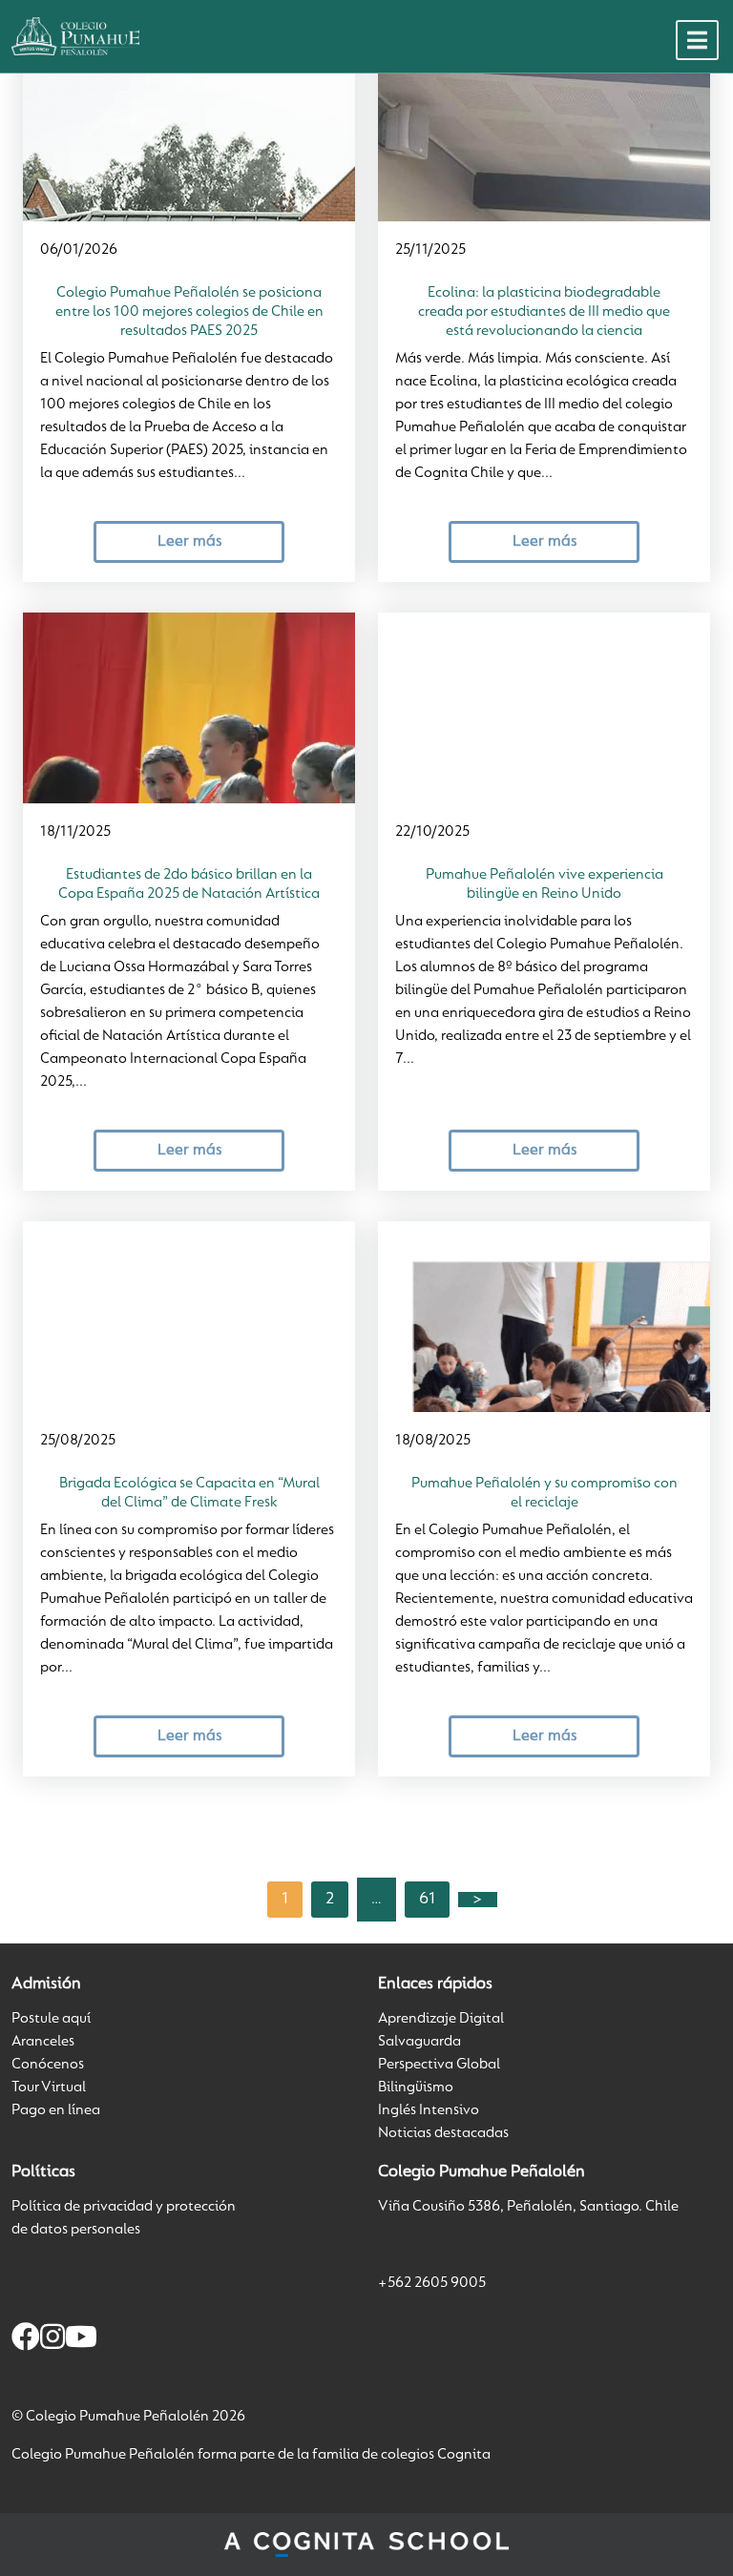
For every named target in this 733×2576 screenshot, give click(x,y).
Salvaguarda (419, 2042)
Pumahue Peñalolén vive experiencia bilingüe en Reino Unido (545, 884)
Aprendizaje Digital (441, 2019)
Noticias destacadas (443, 2133)
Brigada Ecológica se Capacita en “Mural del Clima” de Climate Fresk (189, 1493)
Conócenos (48, 2065)
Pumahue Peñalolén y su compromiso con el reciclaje (545, 1493)
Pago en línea (56, 2110)
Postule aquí (51, 2019)
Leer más (189, 541)
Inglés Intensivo (429, 2110)
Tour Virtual (49, 2088)
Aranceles (43, 2042)
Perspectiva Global (439, 2065)
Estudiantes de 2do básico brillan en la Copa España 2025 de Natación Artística (189, 884)
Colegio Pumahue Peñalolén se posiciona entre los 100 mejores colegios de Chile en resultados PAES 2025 (189, 312)
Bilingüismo (416, 2088)
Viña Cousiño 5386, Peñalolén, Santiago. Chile (528, 2207)
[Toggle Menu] (697, 40)
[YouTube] (81, 2340)
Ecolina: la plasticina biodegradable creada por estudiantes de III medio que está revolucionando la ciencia (544, 312)
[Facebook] (26, 2340)
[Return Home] (75, 36)
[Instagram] (52, 2340)
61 (427, 1900)
